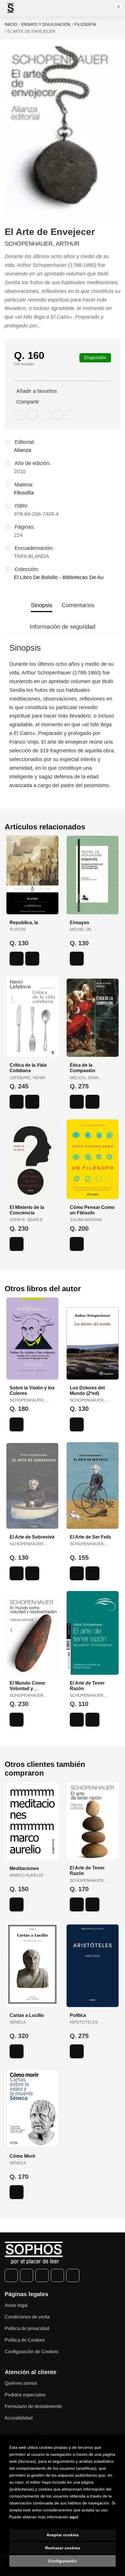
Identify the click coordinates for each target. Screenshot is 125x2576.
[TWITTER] (27, 2275)
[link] (32, 959)
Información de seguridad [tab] (63, 627)
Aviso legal (16, 2305)
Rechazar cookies (63, 2548)
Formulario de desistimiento (33, 2406)
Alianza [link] (23, 450)
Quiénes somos (21, 2383)
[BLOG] (73, 2275)
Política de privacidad (27, 2328)
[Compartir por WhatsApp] (45, 415)
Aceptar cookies (63, 2535)
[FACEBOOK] (11, 2275)
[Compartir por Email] (58, 415)
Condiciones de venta (27, 2317)
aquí (74, 2517)
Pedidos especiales (25, 2395)
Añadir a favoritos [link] (37, 391)
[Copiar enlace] (70, 415)
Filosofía (85, 24)
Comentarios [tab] (78, 605)
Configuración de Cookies (32, 2352)
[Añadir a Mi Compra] (17, 959)
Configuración (63, 2561)
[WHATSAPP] (57, 2275)
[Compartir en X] (32, 415)
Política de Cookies (25, 2340)
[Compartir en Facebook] (19, 415)
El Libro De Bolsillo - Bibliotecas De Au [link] (59, 577)
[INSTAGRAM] (42, 2275)
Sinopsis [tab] (42, 605)
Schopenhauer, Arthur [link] (42, 244)
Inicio (11, 24)
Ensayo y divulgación (46, 24)
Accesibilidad (19, 2418)
